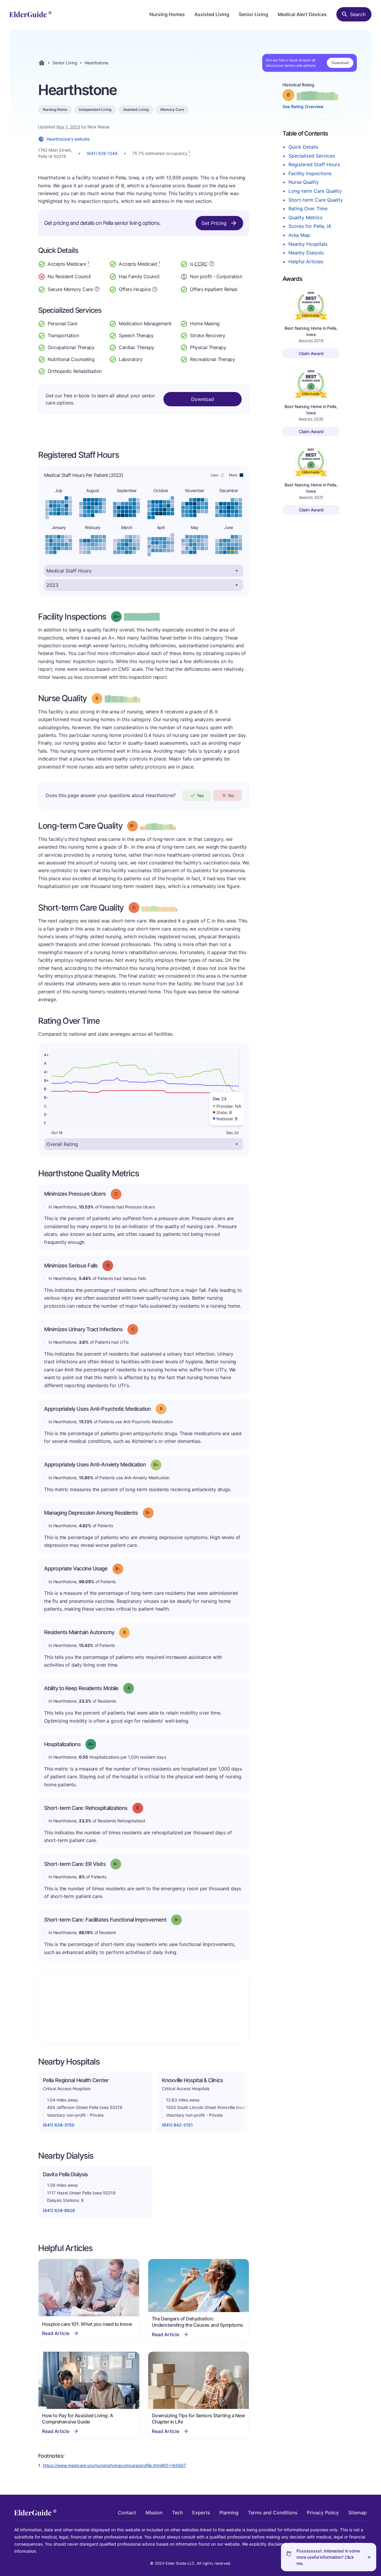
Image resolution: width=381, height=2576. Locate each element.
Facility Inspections (310, 173)
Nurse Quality (304, 182)
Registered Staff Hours (314, 164)
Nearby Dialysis (306, 253)
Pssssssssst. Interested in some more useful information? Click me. (328, 2557)
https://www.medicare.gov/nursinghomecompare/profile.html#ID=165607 (114, 2465)
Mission (154, 2513)
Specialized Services (312, 156)
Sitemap (357, 2513)
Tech (177, 2513)
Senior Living (253, 14)
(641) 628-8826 (59, 2210)
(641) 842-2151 (177, 2125)
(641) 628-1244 (102, 153)
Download (340, 63)
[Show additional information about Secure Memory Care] (97, 289)
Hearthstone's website (68, 139)
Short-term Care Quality (316, 200)
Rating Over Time (308, 209)
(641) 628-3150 (59, 2125)
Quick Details (303, 147)
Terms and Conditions (273, 2513)
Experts (201, 2513)
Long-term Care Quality (315, 191)
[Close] (369, 2557)
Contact (127, 2513)
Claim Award (311, 353)
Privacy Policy (323, 2513)
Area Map (299, 235)
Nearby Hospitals (308, 244)
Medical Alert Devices (302, 14)
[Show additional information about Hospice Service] (155, 289)
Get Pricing (214, 223)
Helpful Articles (306, 262)
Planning (229, 2513)
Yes (200, 795)
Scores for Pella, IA (310, 226)
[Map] (144, 2009)
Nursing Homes (167, 14)
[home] (31, 14)
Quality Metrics (305, 217)
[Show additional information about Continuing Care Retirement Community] (212, 265)
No (231, 795)
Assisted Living (212, 14)
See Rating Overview (303, 106)
